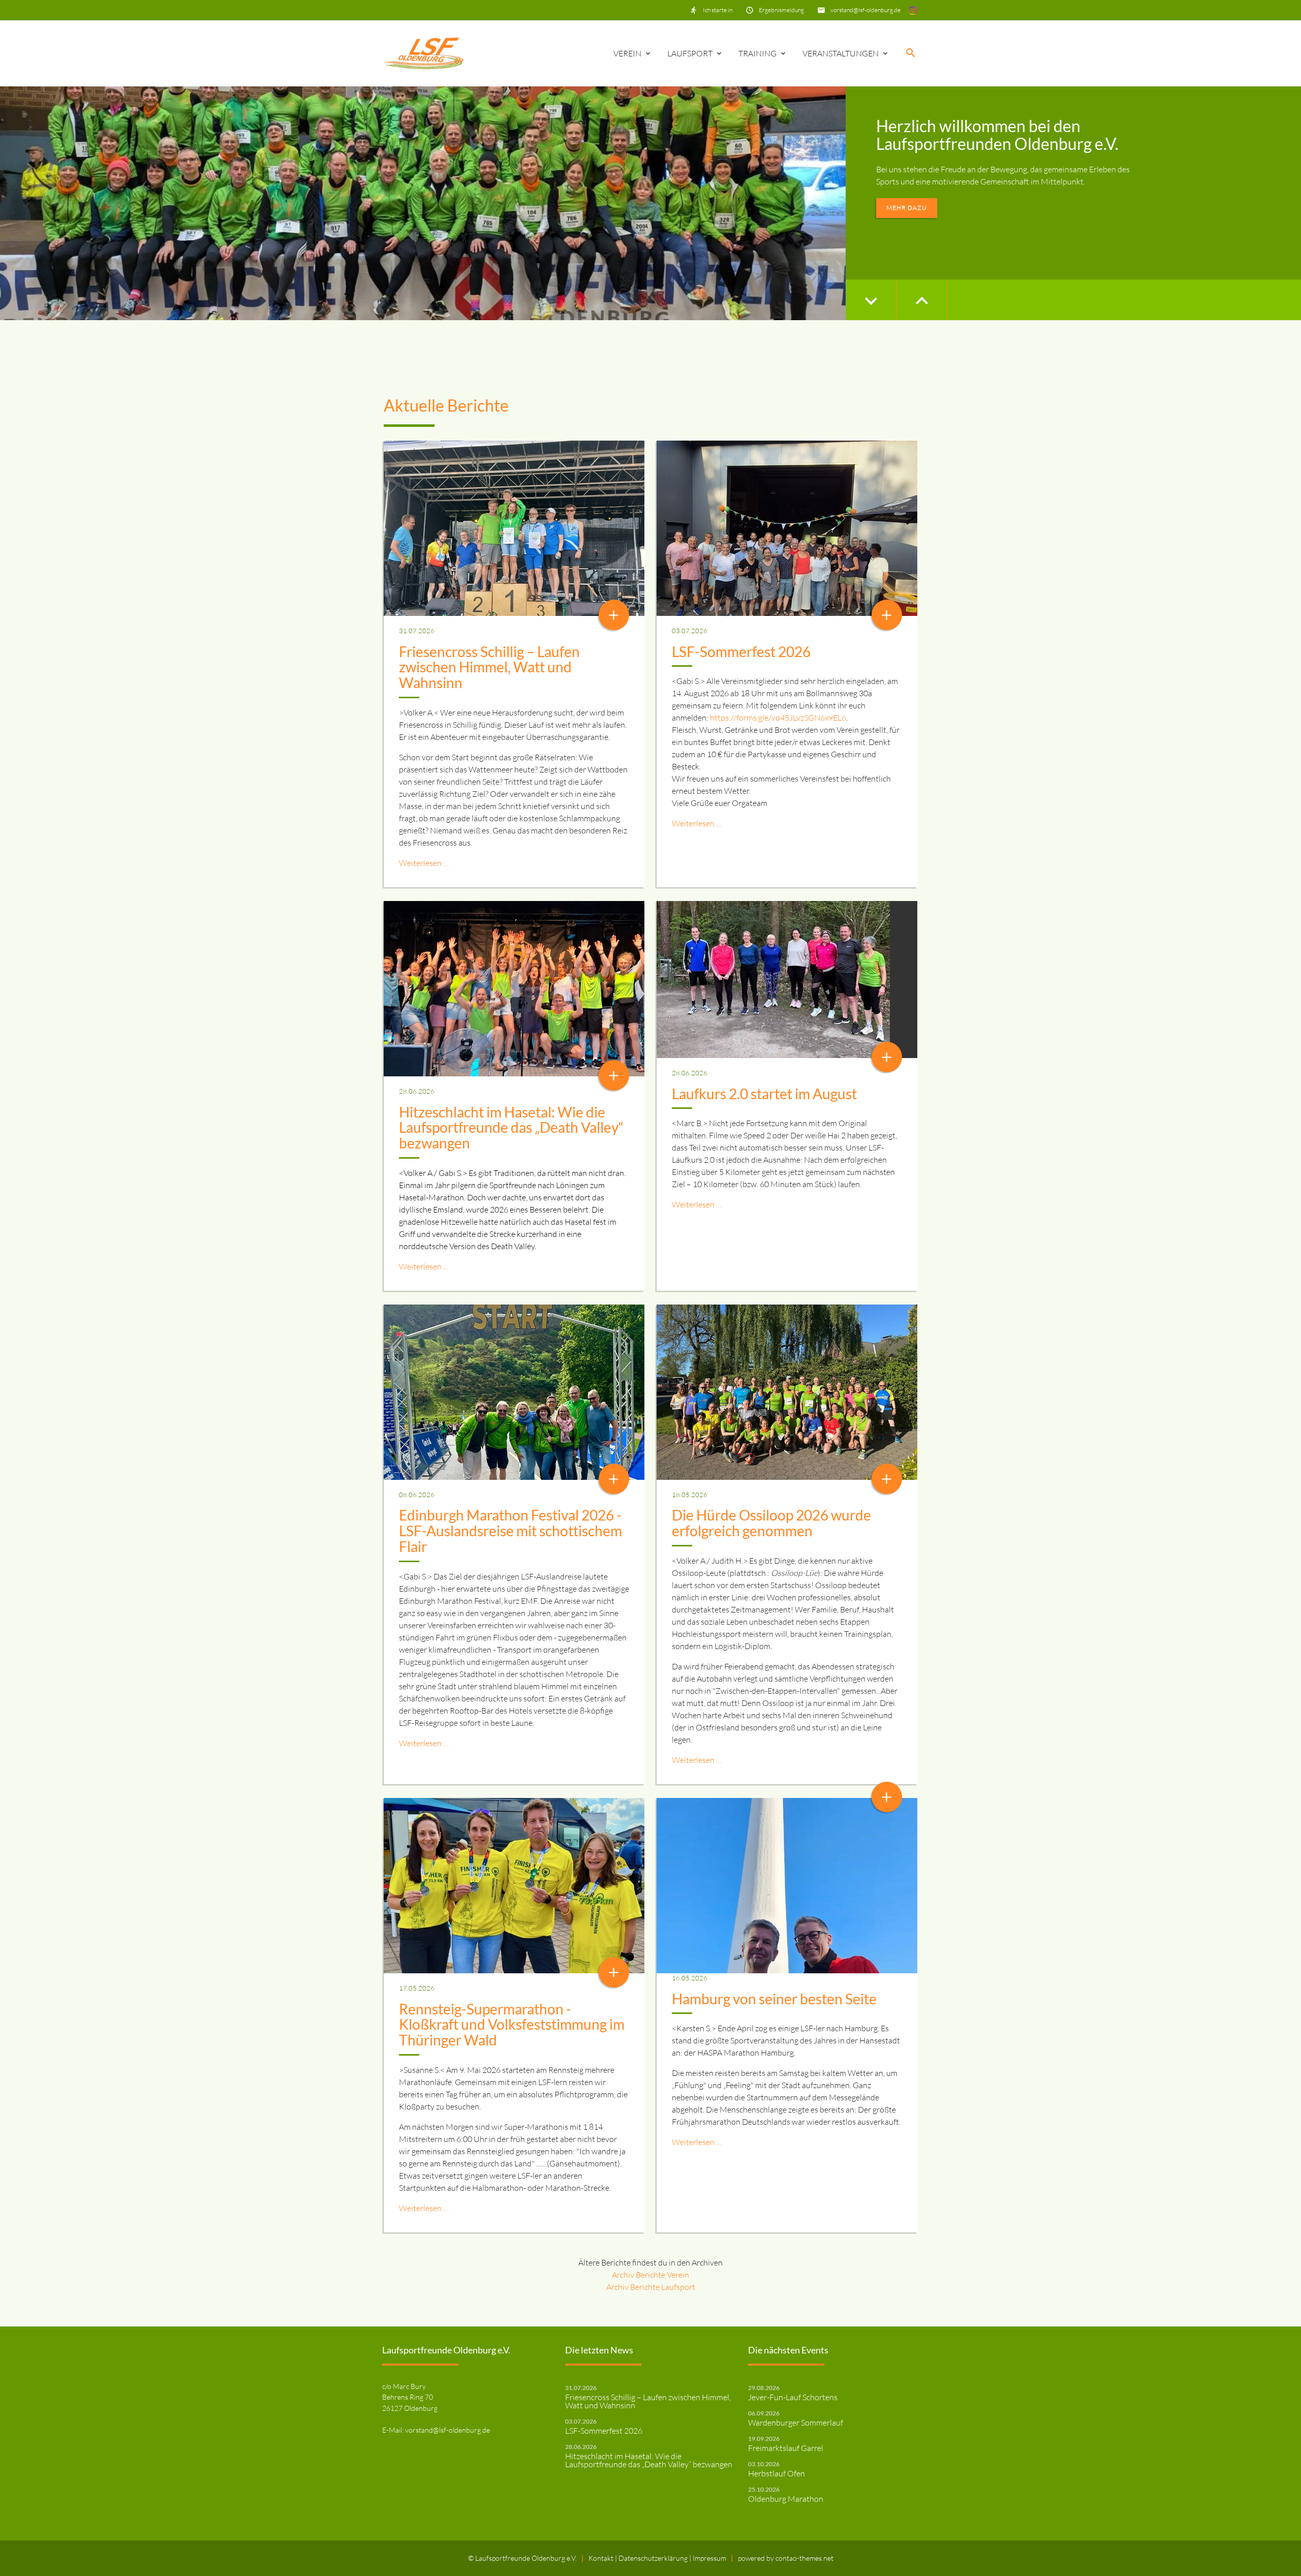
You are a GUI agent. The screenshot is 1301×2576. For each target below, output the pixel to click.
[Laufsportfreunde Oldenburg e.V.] (424, 53)
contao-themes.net (804, 2558)
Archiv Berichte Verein (650, 2275)
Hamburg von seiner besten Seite (774, 1999)
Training (757, 53)
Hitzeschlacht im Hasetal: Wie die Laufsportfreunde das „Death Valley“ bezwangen (511, 1128)
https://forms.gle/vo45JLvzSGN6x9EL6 (778, 718)
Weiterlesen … (424, 863)
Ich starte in (718, 10)
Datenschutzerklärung (654, 2558)
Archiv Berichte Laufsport (651, 2287)
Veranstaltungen (841, 53)
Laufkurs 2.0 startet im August (764, 1094)
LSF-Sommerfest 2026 (741, 651)
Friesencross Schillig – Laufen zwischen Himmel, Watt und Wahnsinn (489, 667)
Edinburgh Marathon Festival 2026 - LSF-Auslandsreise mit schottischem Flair (510, 1531)
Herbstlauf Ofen (777, 2473)
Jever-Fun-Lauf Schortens (793, 2397)
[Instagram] (913, 10)
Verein (627, 53)
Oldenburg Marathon (786, 2499)
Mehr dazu (907, 208)
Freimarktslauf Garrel (786, 2448)
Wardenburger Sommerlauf (796, 2423)
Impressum (709, 2558)
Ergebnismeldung (781, 10)
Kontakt (602, 2558)
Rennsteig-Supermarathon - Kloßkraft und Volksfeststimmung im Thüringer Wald (512, 2025)
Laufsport (690, 53)
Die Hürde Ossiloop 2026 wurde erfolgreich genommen (771, 1523)
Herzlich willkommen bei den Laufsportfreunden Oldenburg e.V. (997, 135)
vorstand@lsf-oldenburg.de (865, 10)
